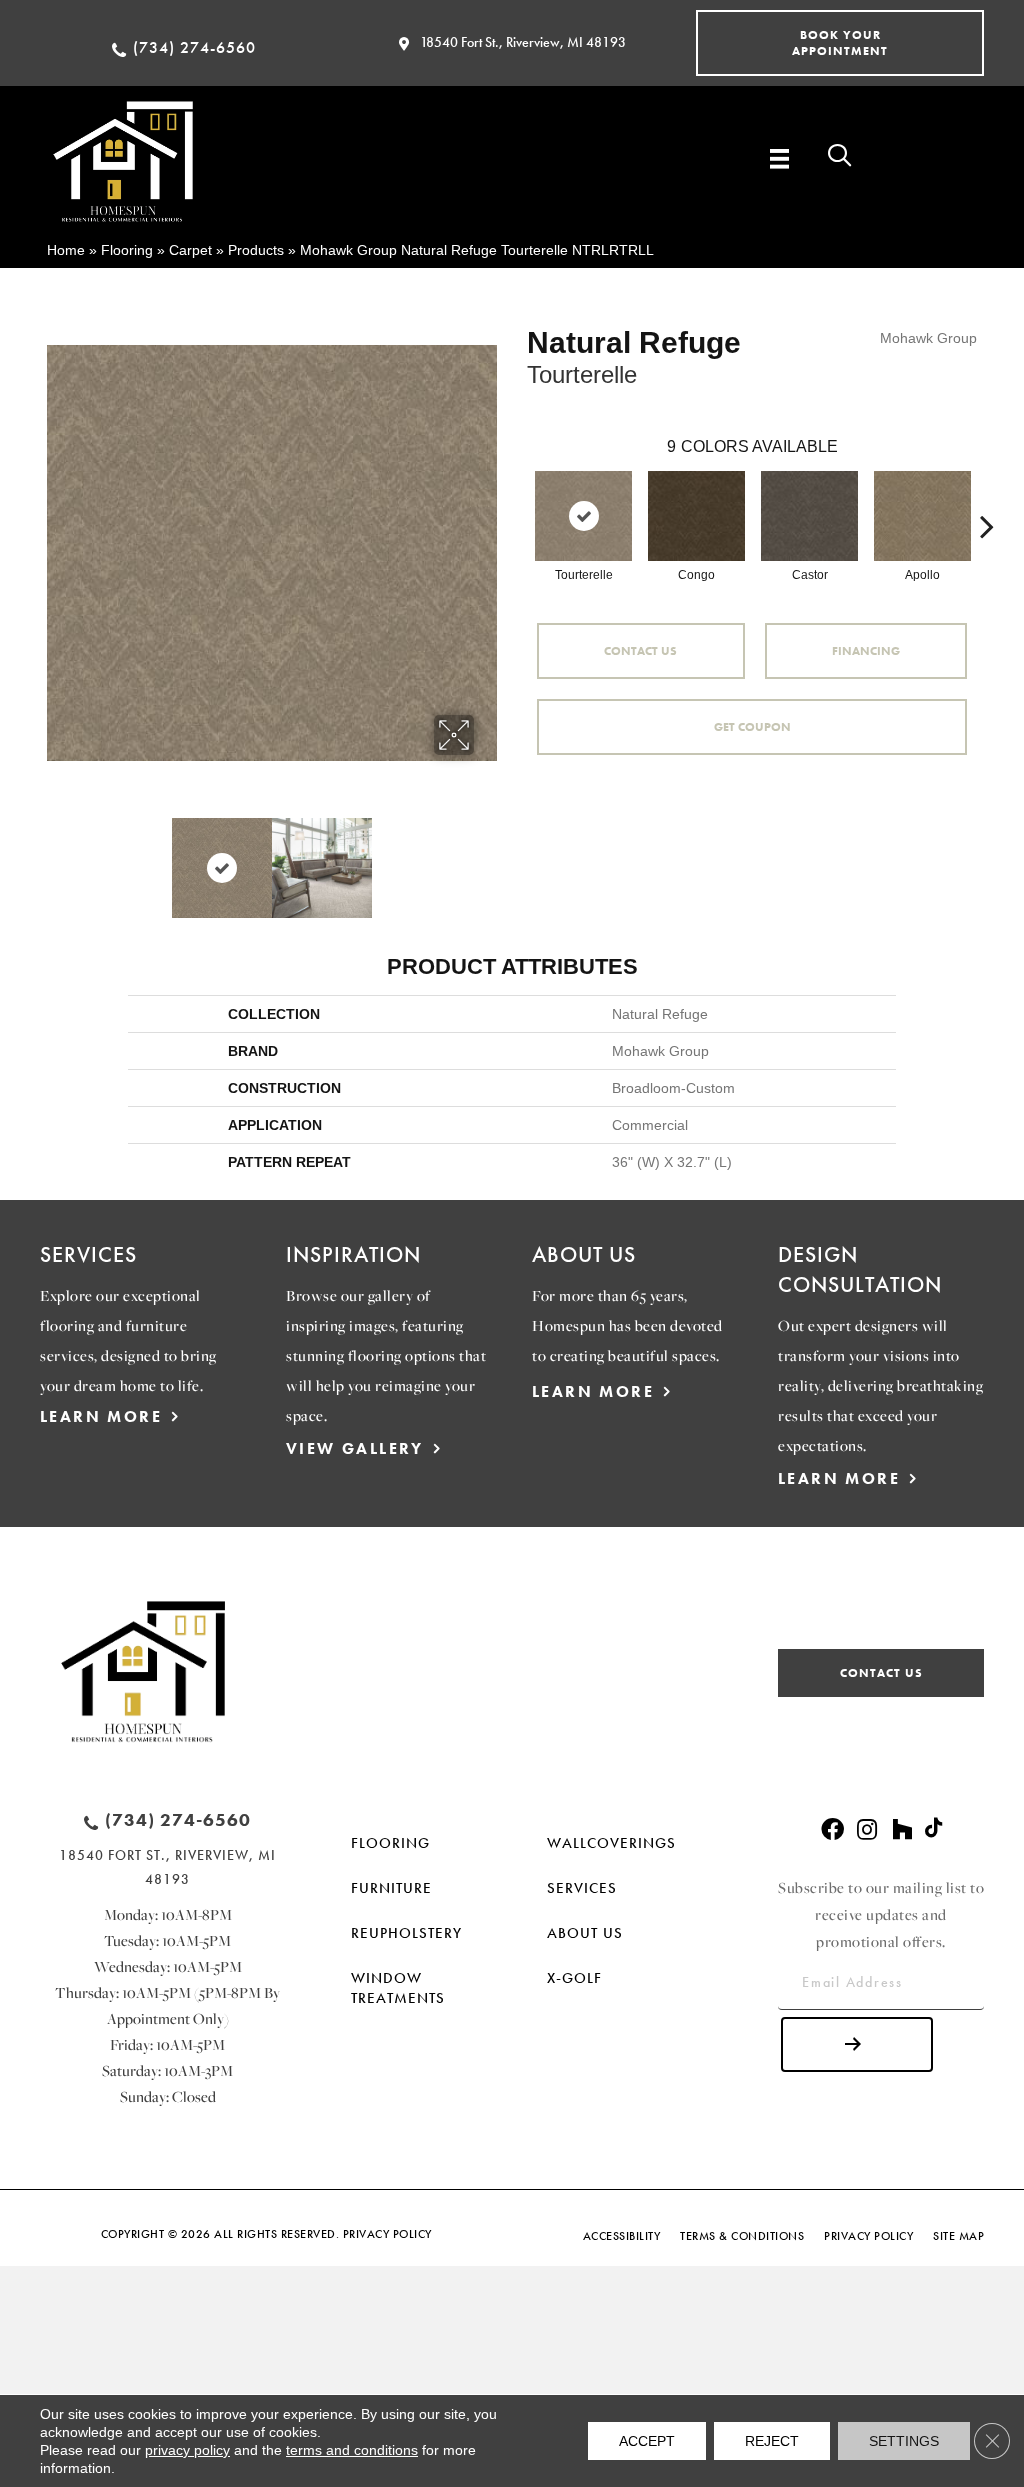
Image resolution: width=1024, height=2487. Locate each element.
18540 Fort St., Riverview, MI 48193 (523, 42)
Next (487, 858)
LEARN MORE (101, 1416)
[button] (840, 43)
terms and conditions (352, 2450)
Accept (647, 2441)
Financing (866, 651)
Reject (772, 2441)
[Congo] (696, 516)
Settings (904, 2441)
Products (256, 250)
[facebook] (832, 1830)
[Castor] (809, 516)
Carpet (190, 250)
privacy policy (187, 2450)
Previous (57, 858)
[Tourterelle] (583, 516)
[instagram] (867, 1830)
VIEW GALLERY (355, 1448)
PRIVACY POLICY (387, 2234)
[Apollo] (922, 516)
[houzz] (902, 1830)
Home (66, 250)
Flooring (127, 250)
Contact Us (640, 651)
